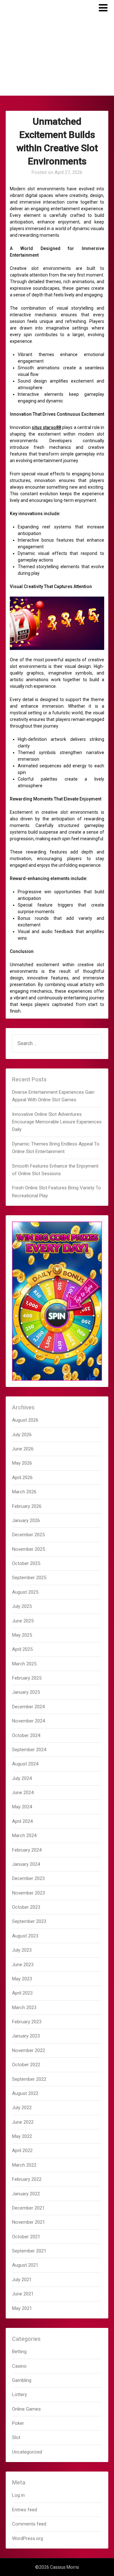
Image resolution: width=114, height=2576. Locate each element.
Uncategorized (27, 2452)
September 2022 (29, 2079)
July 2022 (22, 2108)
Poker (18, 2423)
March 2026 (24, 1492)
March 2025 (24, 1664)
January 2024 (26, 1864)
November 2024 (28, 1721)
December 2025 (28, 1535)
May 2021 (22, 2308)
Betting (19, 2352)
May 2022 (22, 2136)
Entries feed (25, 2510)
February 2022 (27, 2179)
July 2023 (22, 1950)
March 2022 (24, 2165)
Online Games (26, 2409)
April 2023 (22, 1993)
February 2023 (27, 2022)
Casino (19, 2366)
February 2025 (27, 1678)
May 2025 (22, 1635)
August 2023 (25, 1936)
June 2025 (23, 1621)
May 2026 (22, 1463)
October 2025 (26, 1563)
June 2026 (23, 1449)
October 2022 (26, 2065)
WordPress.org (28, 2538)
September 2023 (29, 1921)
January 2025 (26, 1692)
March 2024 (24, 1835)
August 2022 (25, 2093)
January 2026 (26, 1520)
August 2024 (25, 1764)
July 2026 (22, 1435)
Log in (18, 2495)
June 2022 (23, 2122)
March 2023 (24, 2008)
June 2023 (23, 1965)
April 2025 (22, 1649)
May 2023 (22, 1979)
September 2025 (29, 1578)
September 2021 (29, 2251)
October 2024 (26, 1735)
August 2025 (25, 1592)
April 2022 (22, 2151)
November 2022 (28, 2050)
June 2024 (23, 1793)
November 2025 (28, 1549)
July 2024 (22, 1778)
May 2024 (22, 1807)
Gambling (22, 2380)
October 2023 (26, 1907)
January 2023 (26, 2036)
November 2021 (28, 2222)
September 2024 (29, 1750)
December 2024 (28, 1707)
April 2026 (22, 1478)
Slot (16, 2437)
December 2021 (28, 2208)
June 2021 (23, 2294)
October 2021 (26, 2237)
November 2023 (28, 1893)
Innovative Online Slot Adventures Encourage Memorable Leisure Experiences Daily (57, 1122)
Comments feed (29, 2524)
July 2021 (22, 2280)
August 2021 (25, 2265)
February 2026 (27, 1506)
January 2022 (26, 2194)
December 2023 (28, 1878)
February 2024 (27, 1850)
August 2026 (25, 1420)
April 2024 (22, 1821)
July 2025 (22, 1606)
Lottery (19, 2395)
